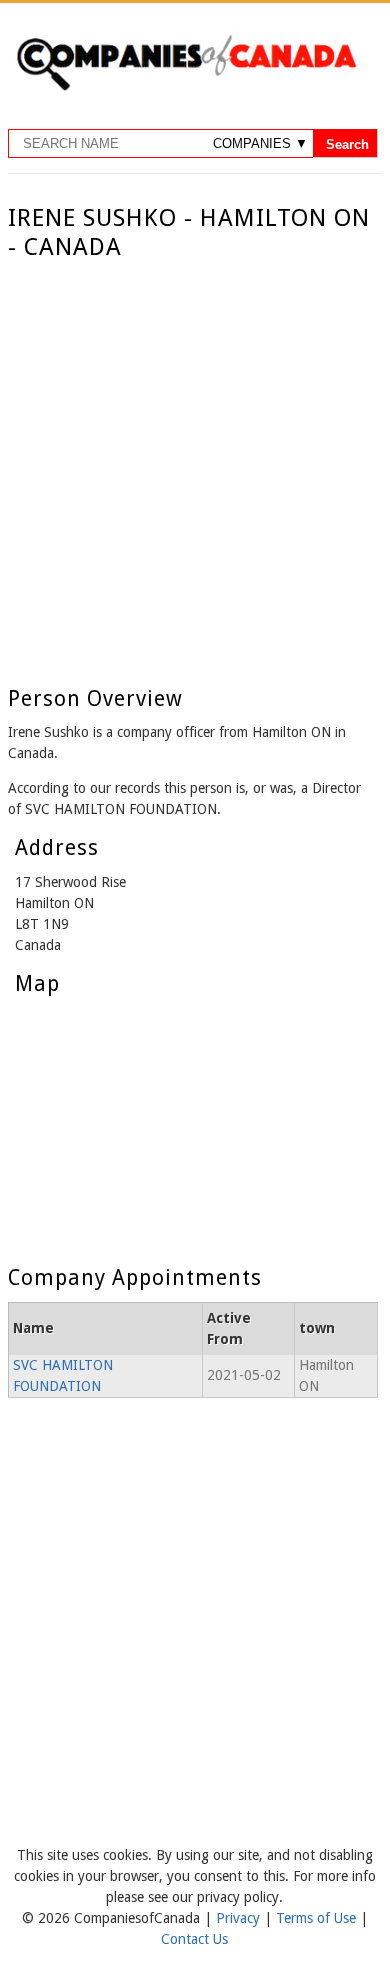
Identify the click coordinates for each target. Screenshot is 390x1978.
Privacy (240, 1918)
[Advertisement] (195, 467)
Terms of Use (318, 1918)
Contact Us (194, 1939)
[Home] (186, 87)
